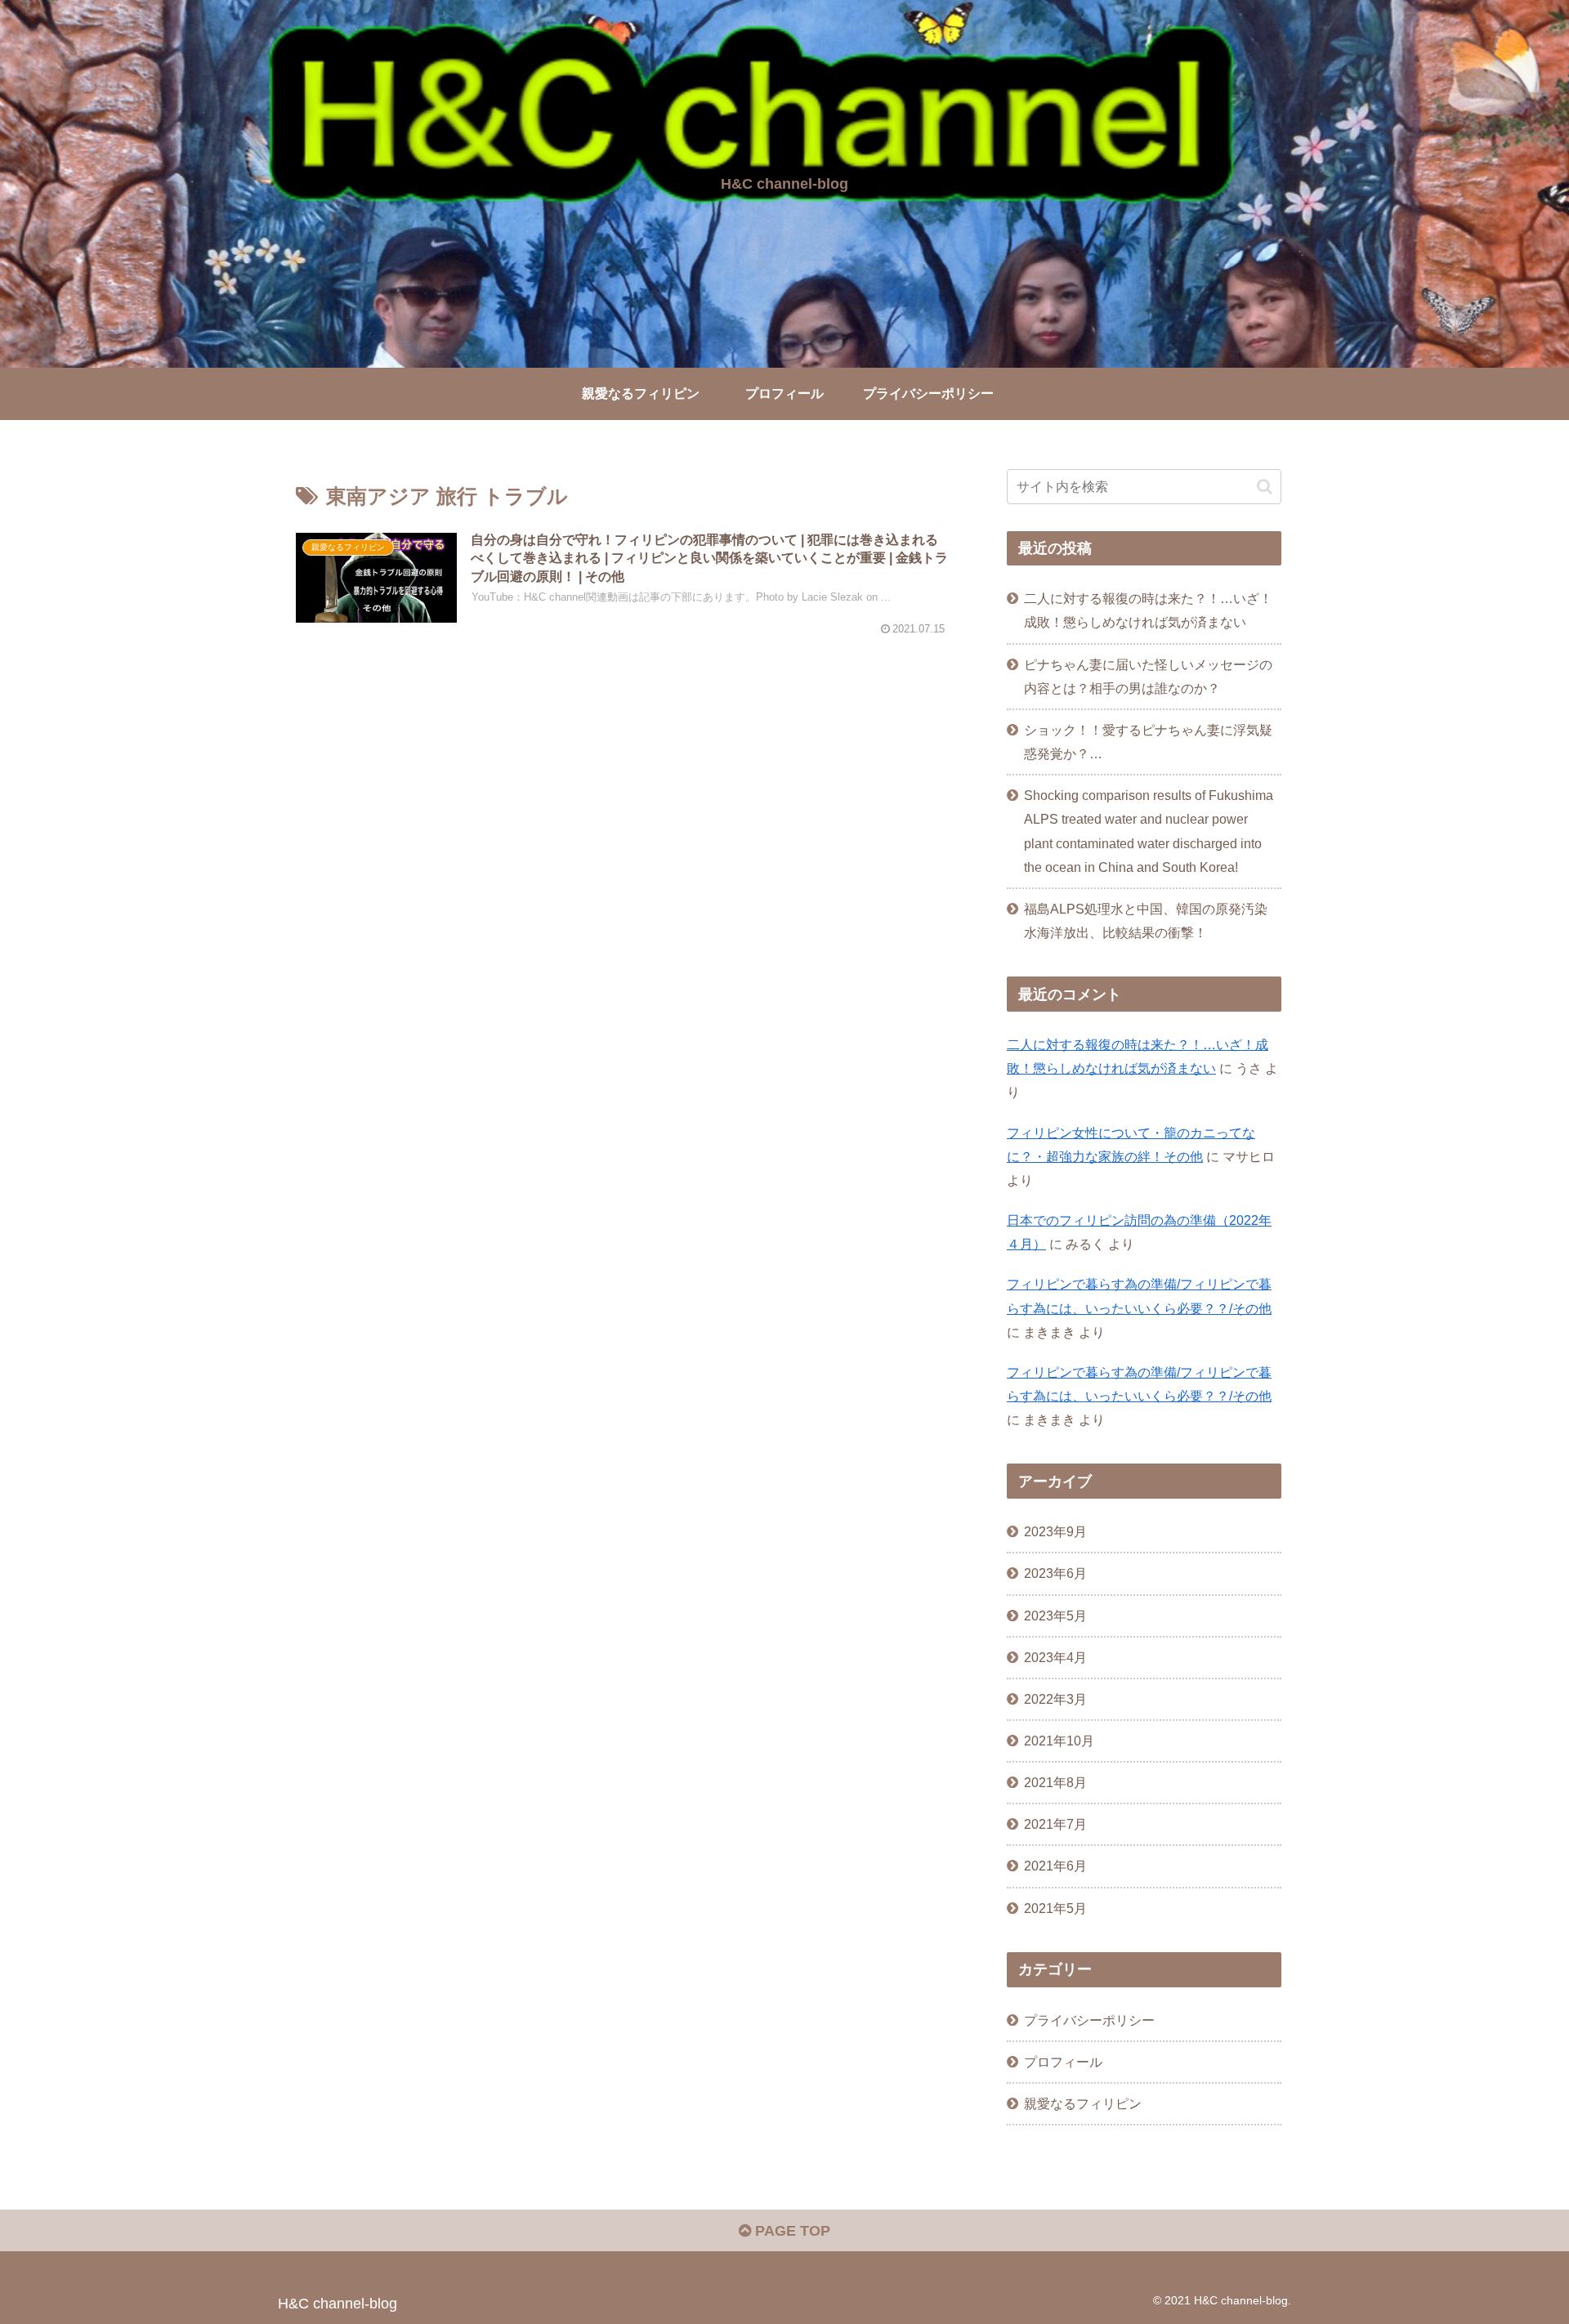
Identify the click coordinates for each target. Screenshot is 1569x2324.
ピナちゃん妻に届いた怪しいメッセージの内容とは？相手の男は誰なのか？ (1148, 676)
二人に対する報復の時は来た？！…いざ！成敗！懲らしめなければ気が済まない (1148, 610)
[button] (1265, 487)
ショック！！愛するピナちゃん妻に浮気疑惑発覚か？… (1148, 742)
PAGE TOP (791, 2231)
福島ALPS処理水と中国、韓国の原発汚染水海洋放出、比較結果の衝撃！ (1146, 921)
